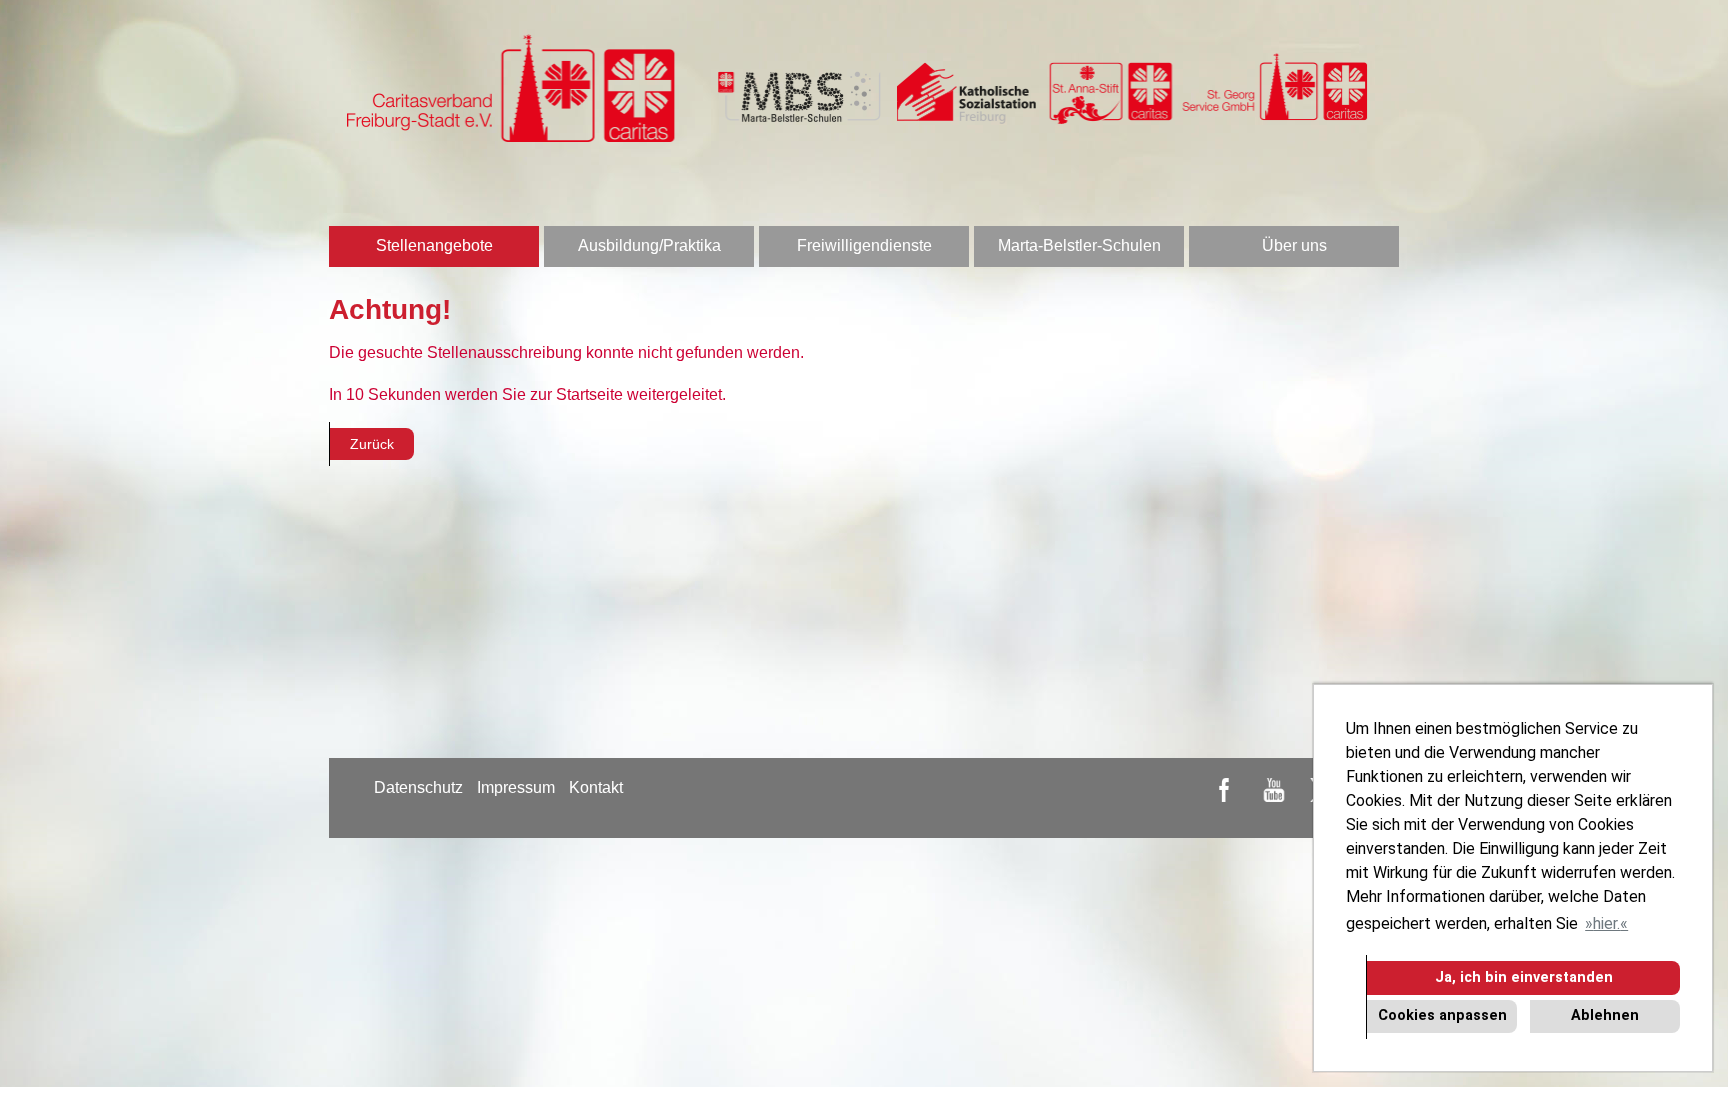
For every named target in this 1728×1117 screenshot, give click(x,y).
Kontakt (596, 787)
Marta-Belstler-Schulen (1079, 245)
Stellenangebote (434, 245)
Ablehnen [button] (1605, 1015)
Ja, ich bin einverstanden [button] (1524, 977)
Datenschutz (418, 787)
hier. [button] (1606, 923)
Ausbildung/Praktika (649, 245)
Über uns (1294, 245)
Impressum (516, 787)
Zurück (372, 444)
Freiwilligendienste (864, 245)
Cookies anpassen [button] (1442, 1015)
